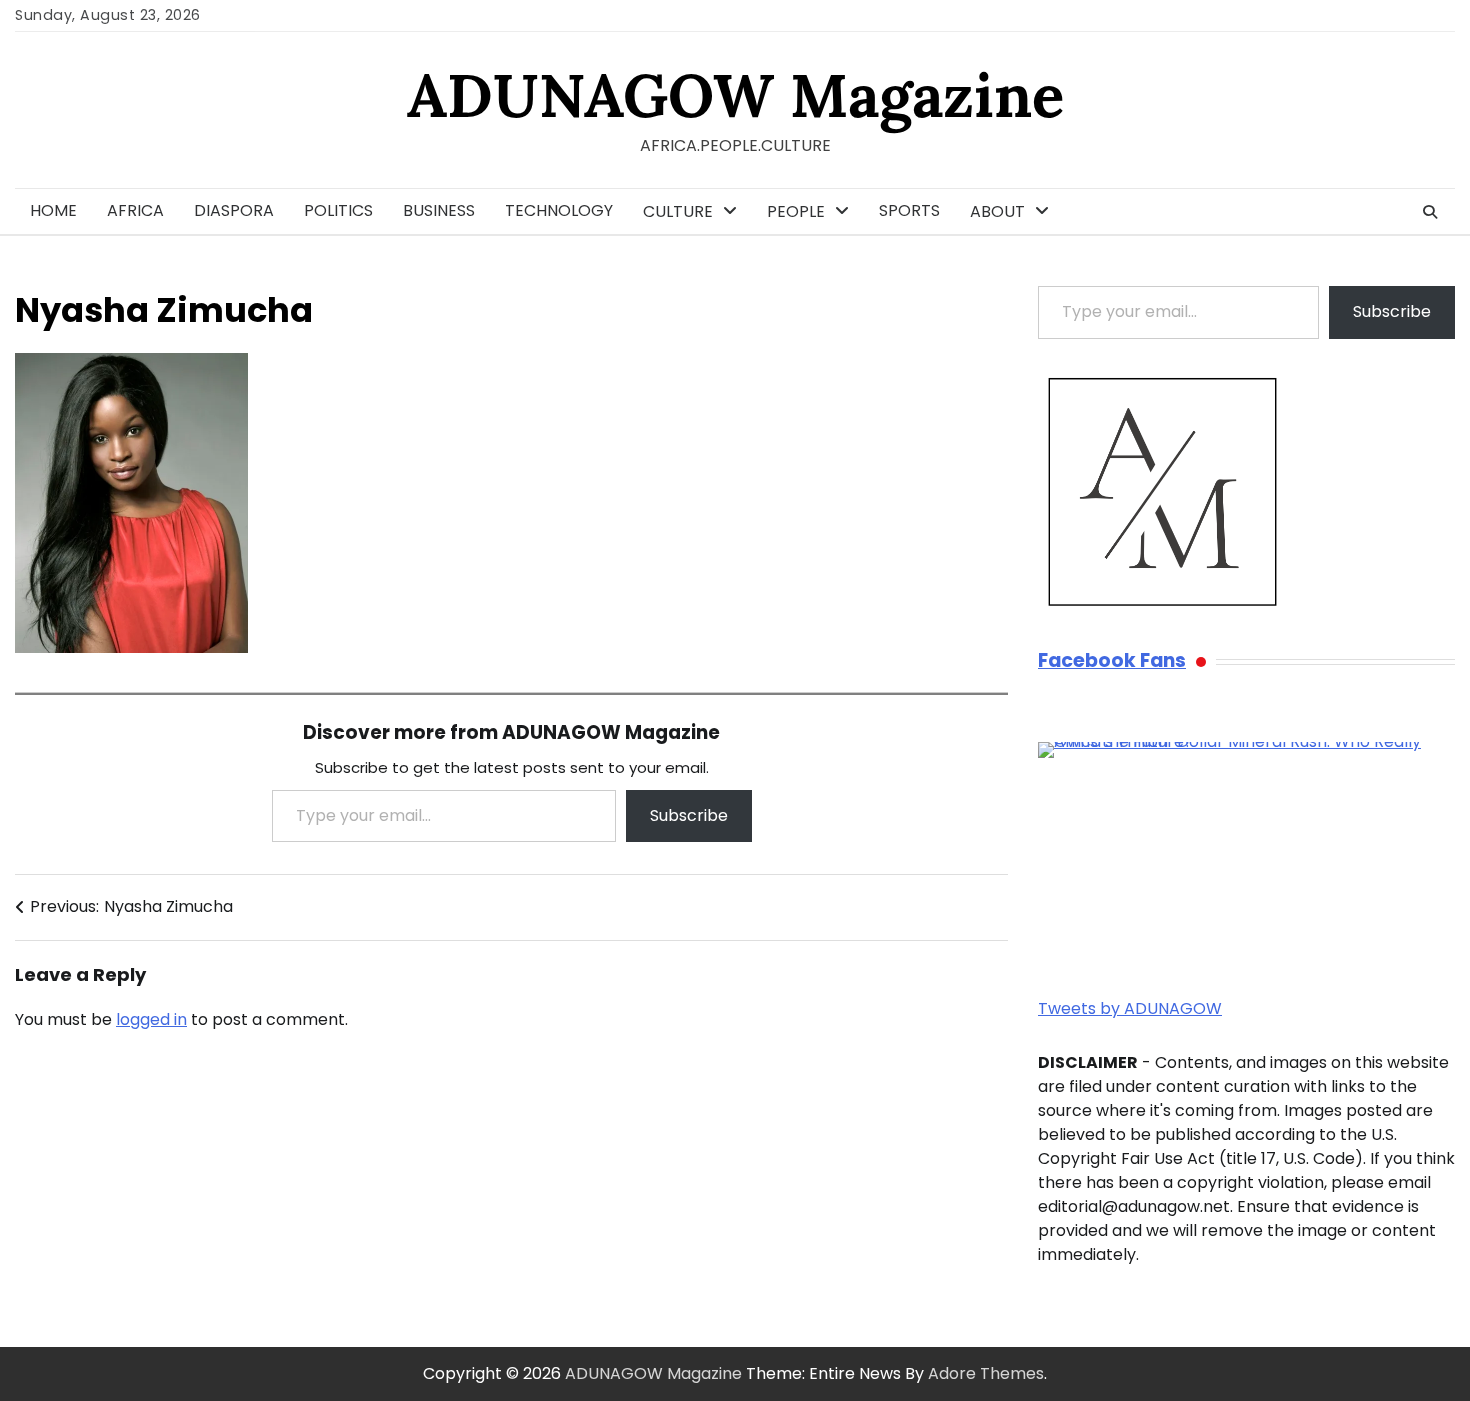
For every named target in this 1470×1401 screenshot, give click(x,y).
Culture (678, 211)
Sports (909, 210)
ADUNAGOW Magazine (735, 95)
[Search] (1430, 212)
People (796, 211)
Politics (338, 210)
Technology (559, 210)
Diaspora (234, 210)
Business (439, 210)
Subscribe (689, 815)
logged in (151, 1019)
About (997, 211)
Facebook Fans (1112, 661)
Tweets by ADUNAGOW (1130, 1008)
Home (53, 210)
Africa (135, 210)
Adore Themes (986, 1373)
